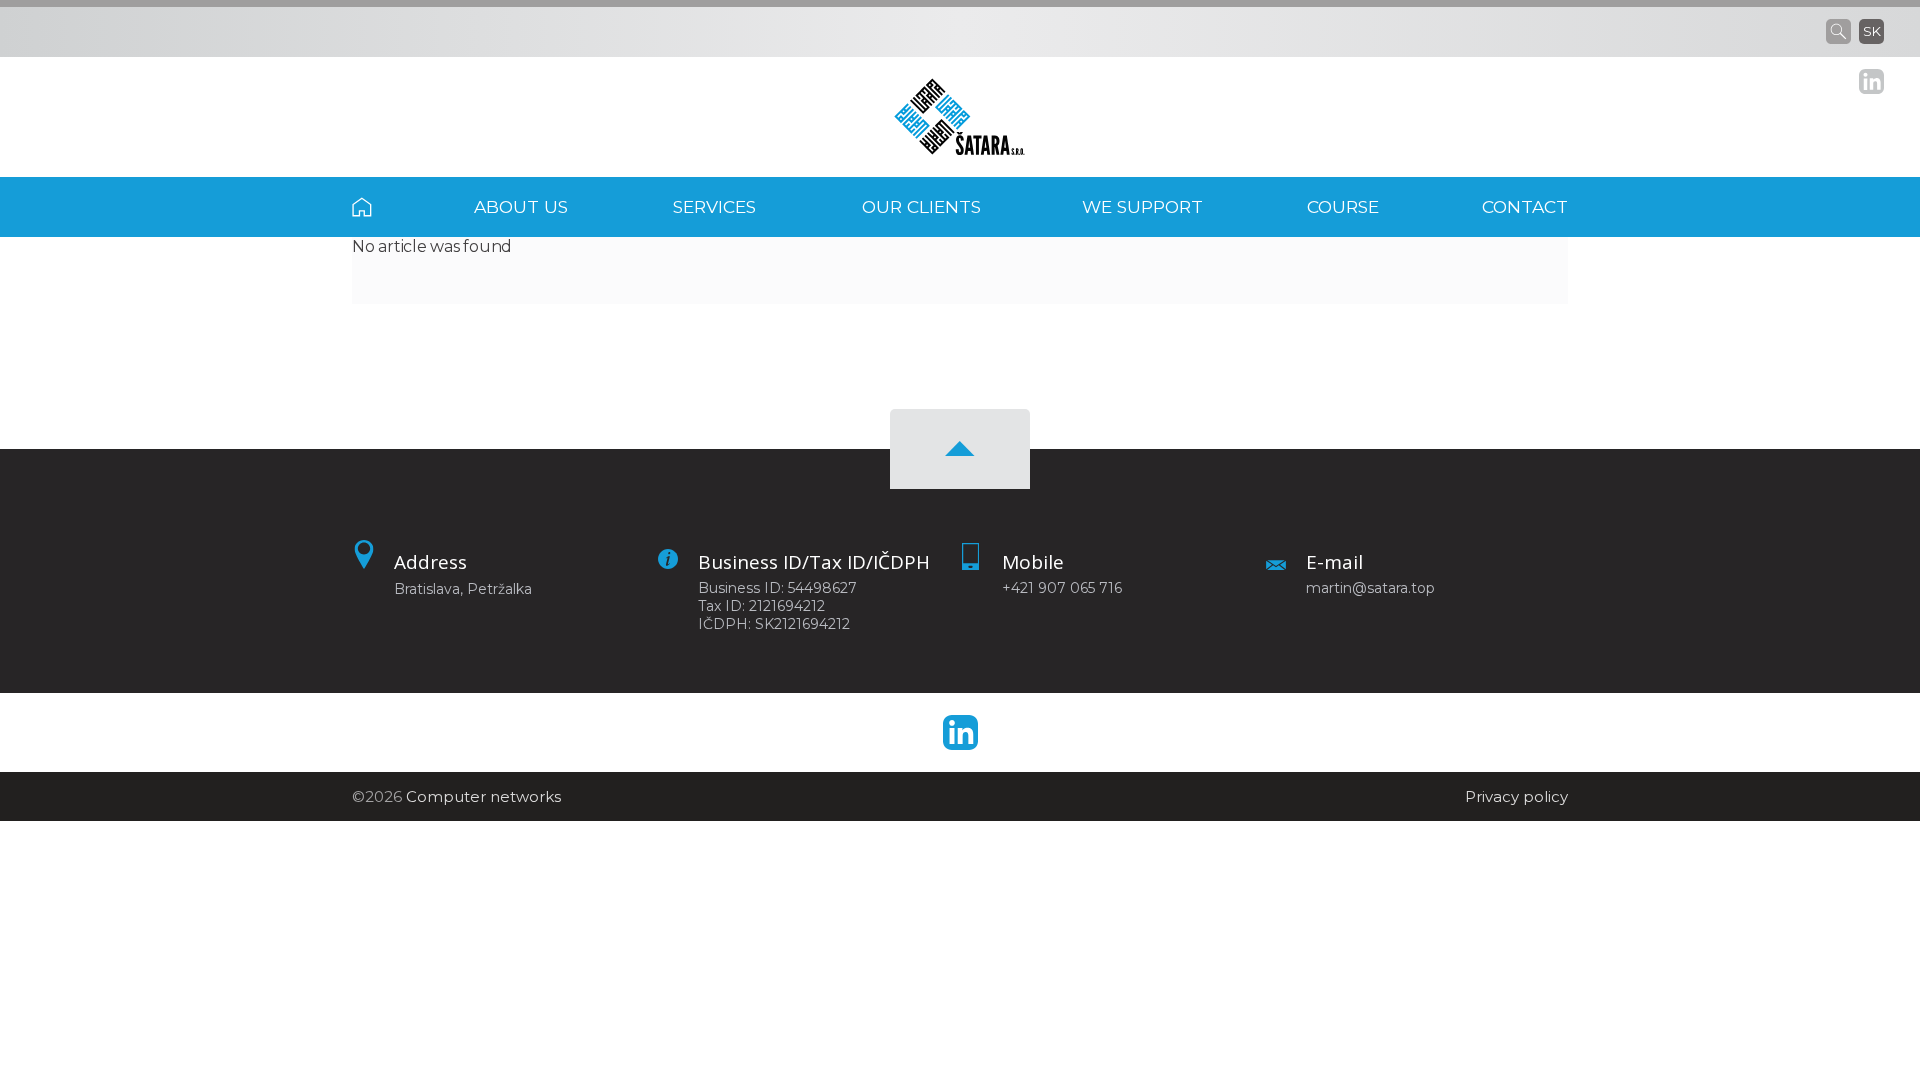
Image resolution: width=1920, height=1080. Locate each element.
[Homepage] (960, 117)
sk (1872, 31)
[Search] (1842, 31)
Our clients (921, 206)
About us (521, 206)
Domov (388, 207)
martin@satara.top (1370, 588)
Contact (1525, 206)
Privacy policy (1516, 796)
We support (1142, 206)
